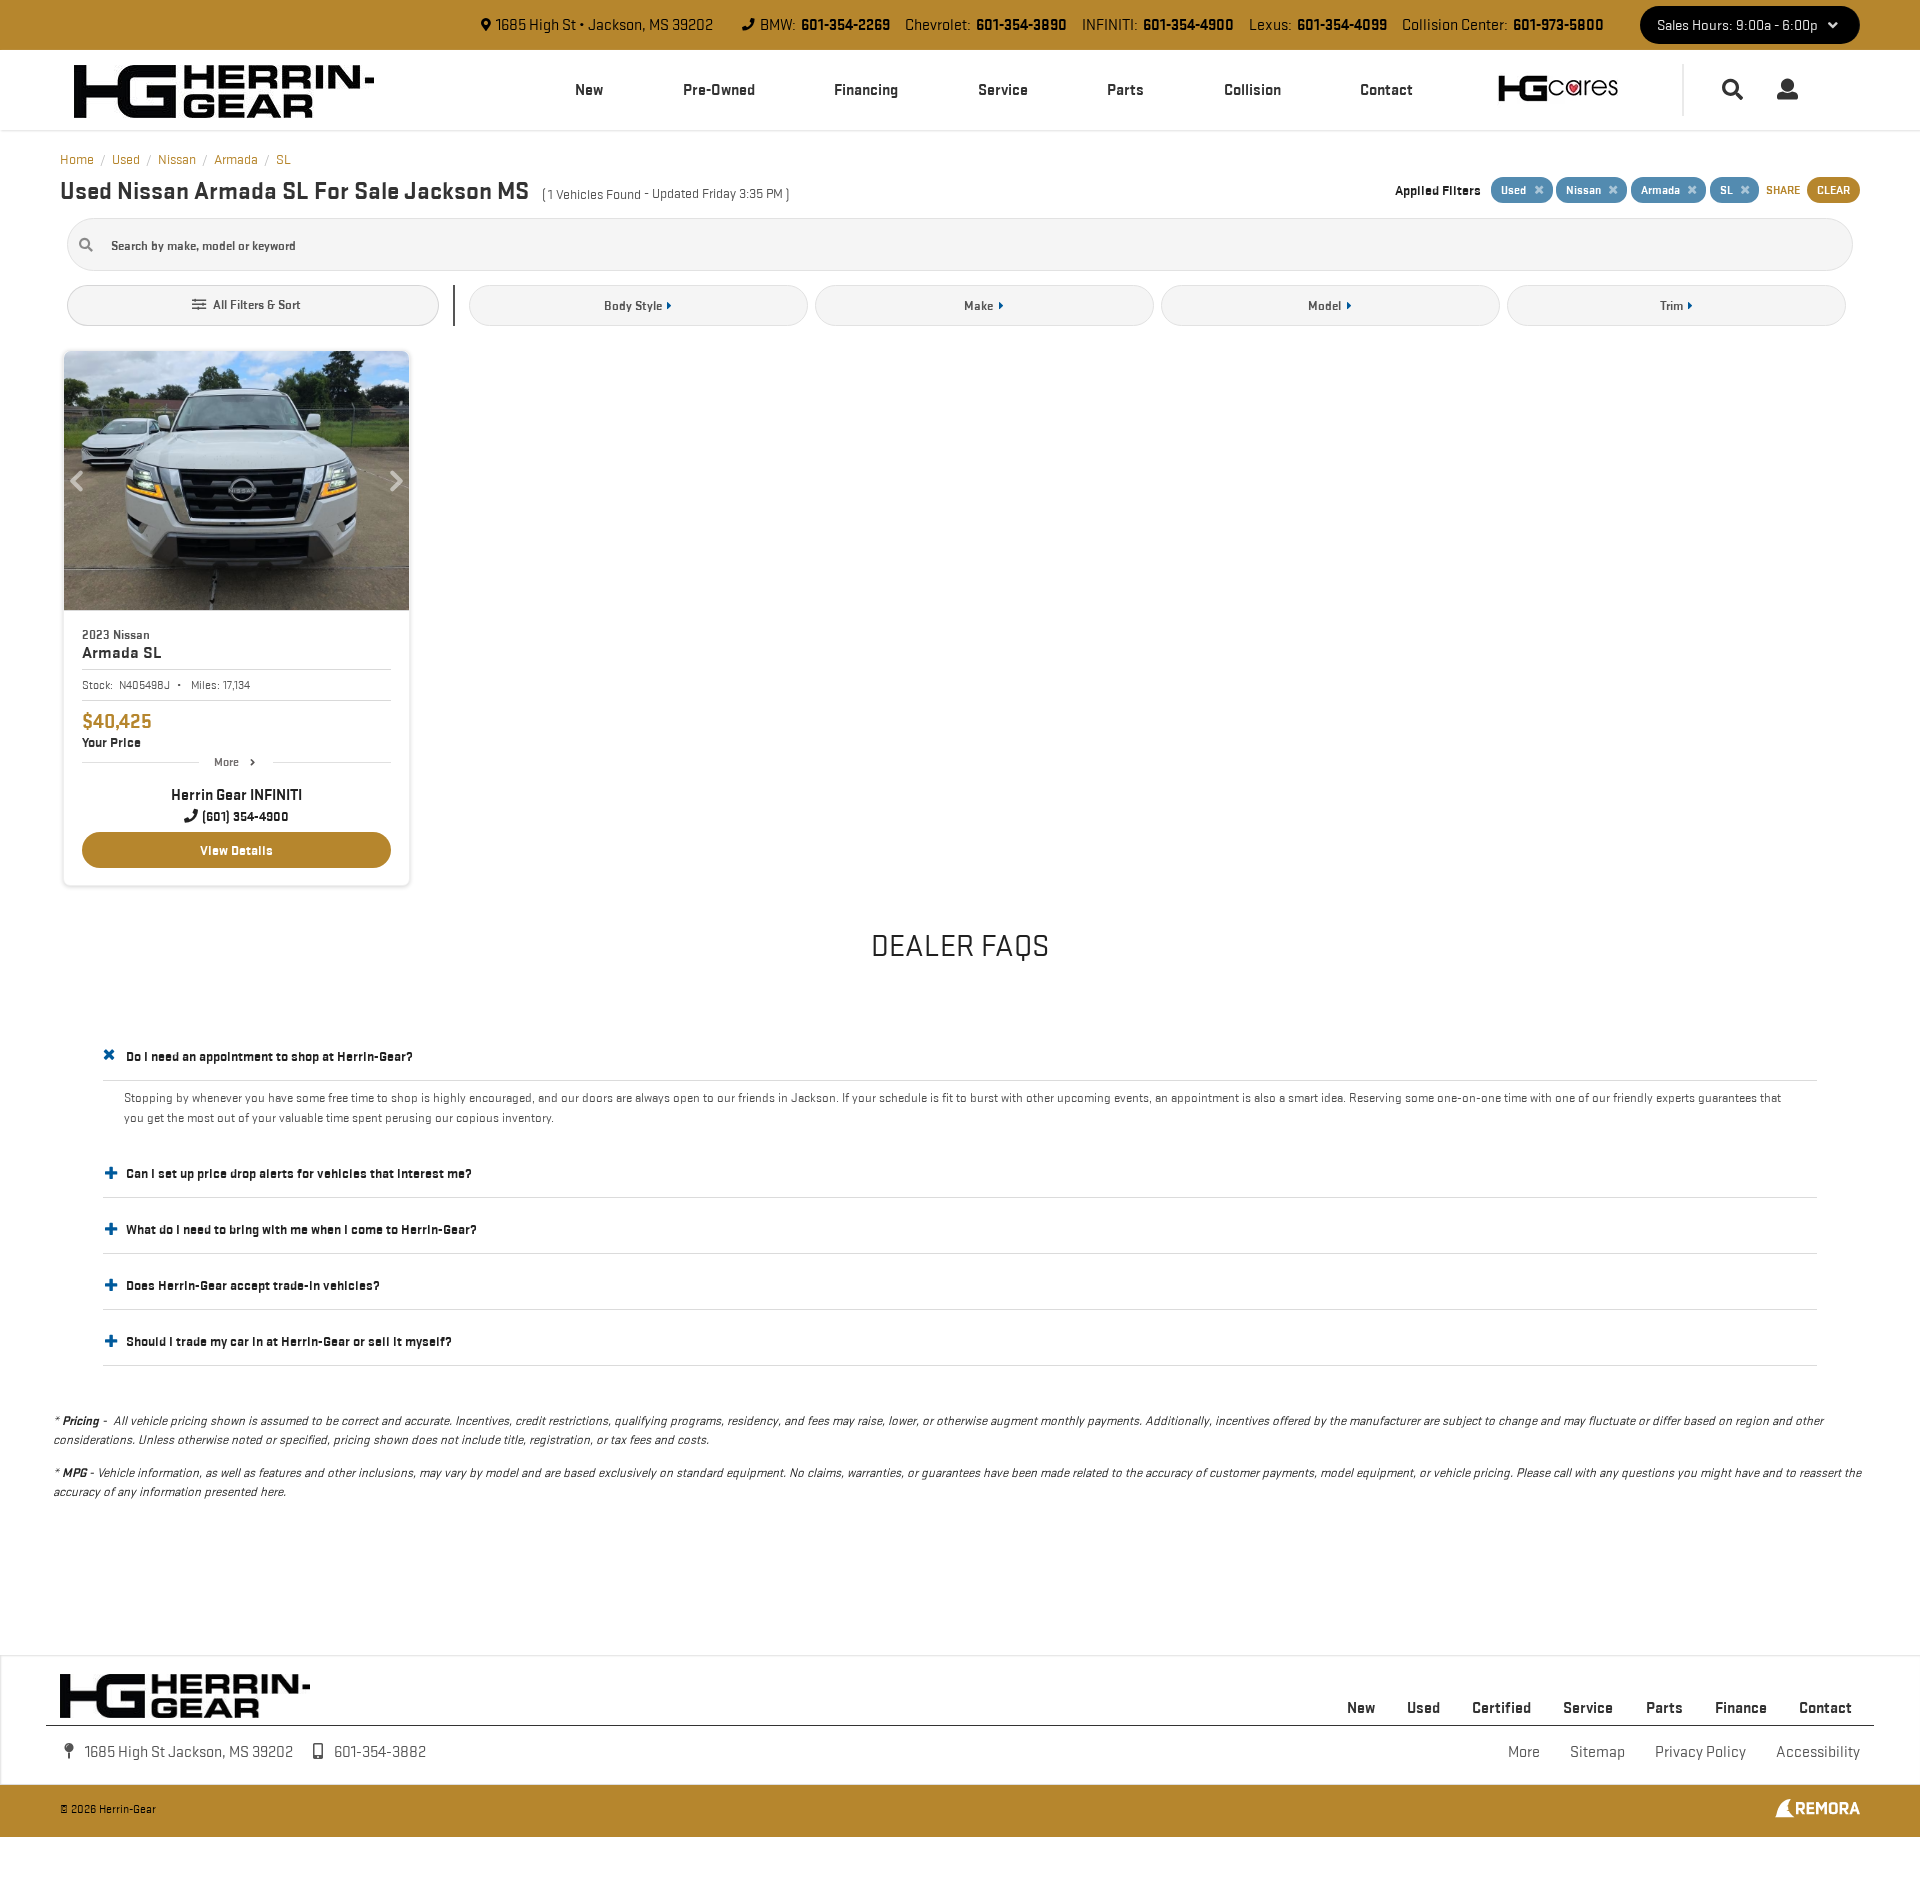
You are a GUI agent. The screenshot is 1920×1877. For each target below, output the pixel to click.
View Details (236, 850)
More (226, 761)
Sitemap (1597, 1751)
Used (1423, 1707)
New (589, 89)
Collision (1252, 89)
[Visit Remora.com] (1817, 1813)
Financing (866, 89)
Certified (1501, 1707)
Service (1003, 89)
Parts (1125, 89)
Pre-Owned (719, 89)
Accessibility (1818, 1751)
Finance (1741, 1707)
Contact (1386, 89)
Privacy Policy (1700, 1751)
